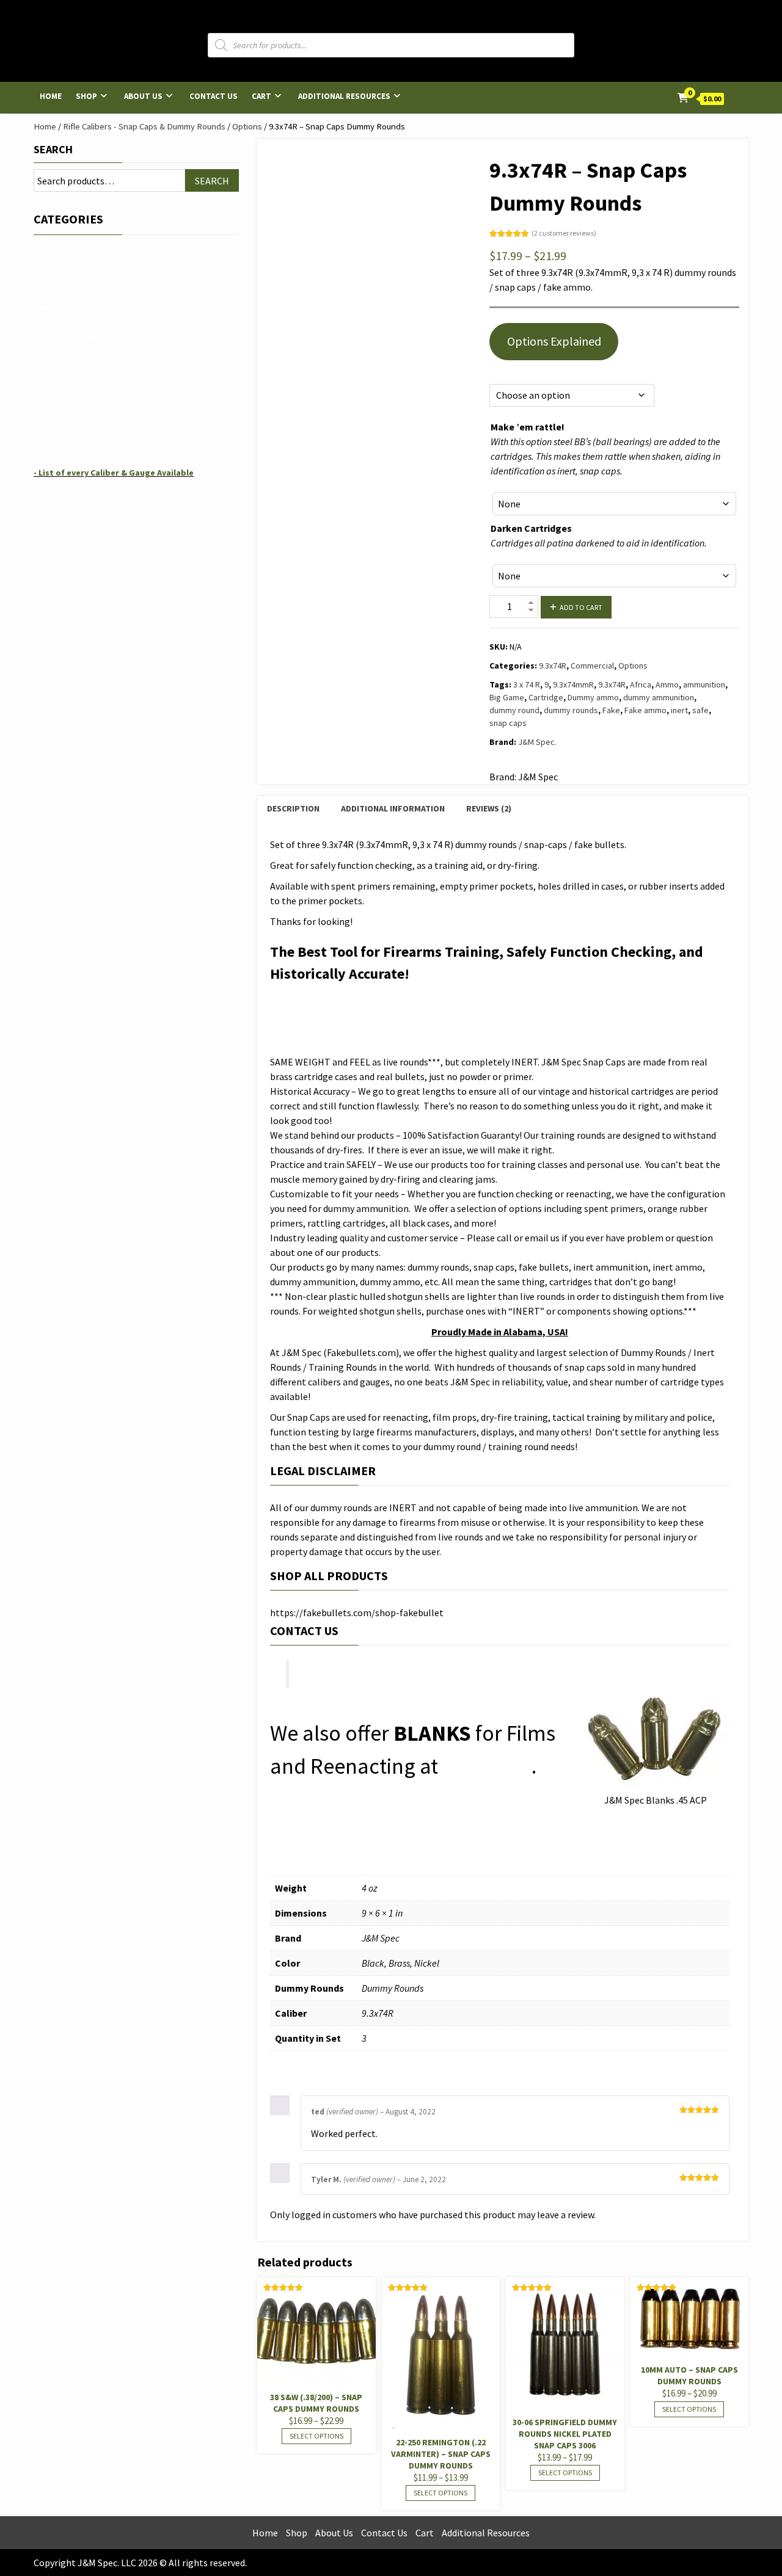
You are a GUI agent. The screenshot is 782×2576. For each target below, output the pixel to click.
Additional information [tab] (393, 808)
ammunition (704, 684)
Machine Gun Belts (72, 322)
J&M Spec (487, 1766)
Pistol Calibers (64, 278)
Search (53, 149)
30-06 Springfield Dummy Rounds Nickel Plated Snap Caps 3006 (565, 2434)
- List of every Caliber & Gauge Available (114, 473)
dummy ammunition (659, 697)
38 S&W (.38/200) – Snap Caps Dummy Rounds (316, 2403)
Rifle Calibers (62, 263)
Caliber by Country (72, 380)
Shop (86, 96)
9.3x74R (553, 666)
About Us (143, 96)
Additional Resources (344, 96)
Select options (316, 2436)
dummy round (514, 710)
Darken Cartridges (531, 528)
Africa (641, 684)
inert (679, 710)
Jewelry (50, 307)
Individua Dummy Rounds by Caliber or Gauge (127, 249)
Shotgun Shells (65, 292)
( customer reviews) (564, 233)
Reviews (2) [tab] (489, 808)
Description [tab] (293, 808)
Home (51, 96)
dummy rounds (571, 710)
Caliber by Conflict (72, 351)
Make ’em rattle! (528, 427)
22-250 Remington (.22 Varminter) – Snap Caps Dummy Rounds (441, 2454)
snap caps (508, 723)
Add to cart (581, 607)
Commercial (592, 666)
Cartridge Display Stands (85, 410)
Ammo (667, 684)
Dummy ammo (593, 697)
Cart (261, 96)
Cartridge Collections (79, 366)
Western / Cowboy (71, 336)
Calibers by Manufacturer (86, 395)
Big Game (507, 697)
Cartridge (546, 697)
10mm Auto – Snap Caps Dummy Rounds (689, 2375)
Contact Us (214, 96)
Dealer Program (67, 439)
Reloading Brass (68, 424)
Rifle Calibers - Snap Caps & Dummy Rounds (144, 126)
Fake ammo (645, 710)
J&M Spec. (537, 742)
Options (247, 126)
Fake (611, 710)
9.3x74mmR (573, 684)
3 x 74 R (527, 684)
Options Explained (554, 341)
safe (700, 710)
